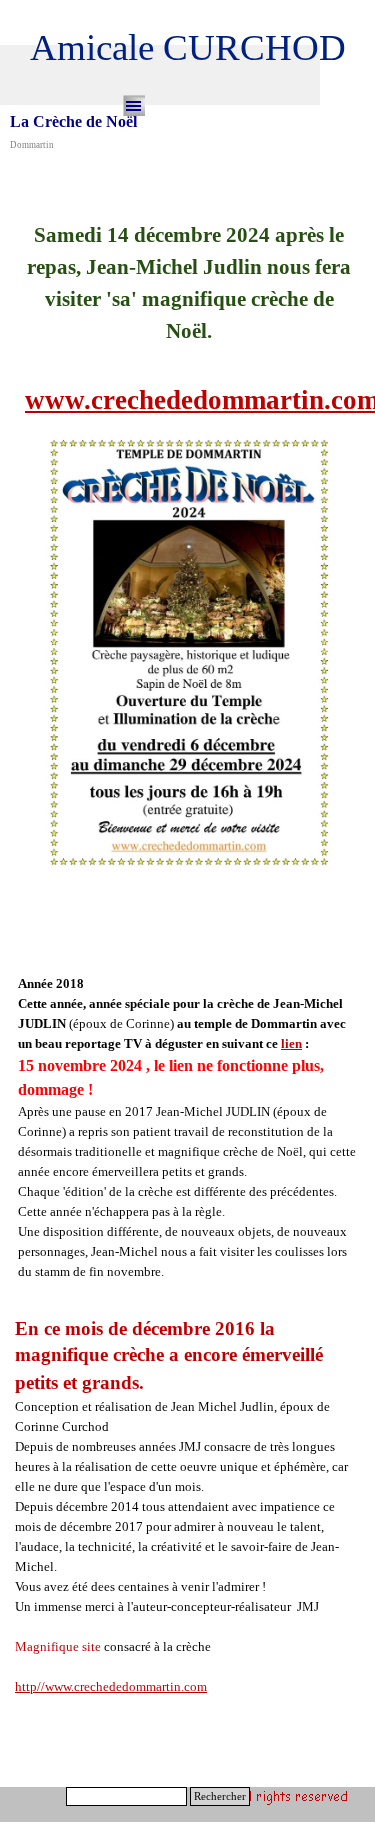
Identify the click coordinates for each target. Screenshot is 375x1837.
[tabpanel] (189, 540)
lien (291, 1043)
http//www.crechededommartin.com (111, 1686)
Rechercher (220, 1796)
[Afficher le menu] (134, 106)
